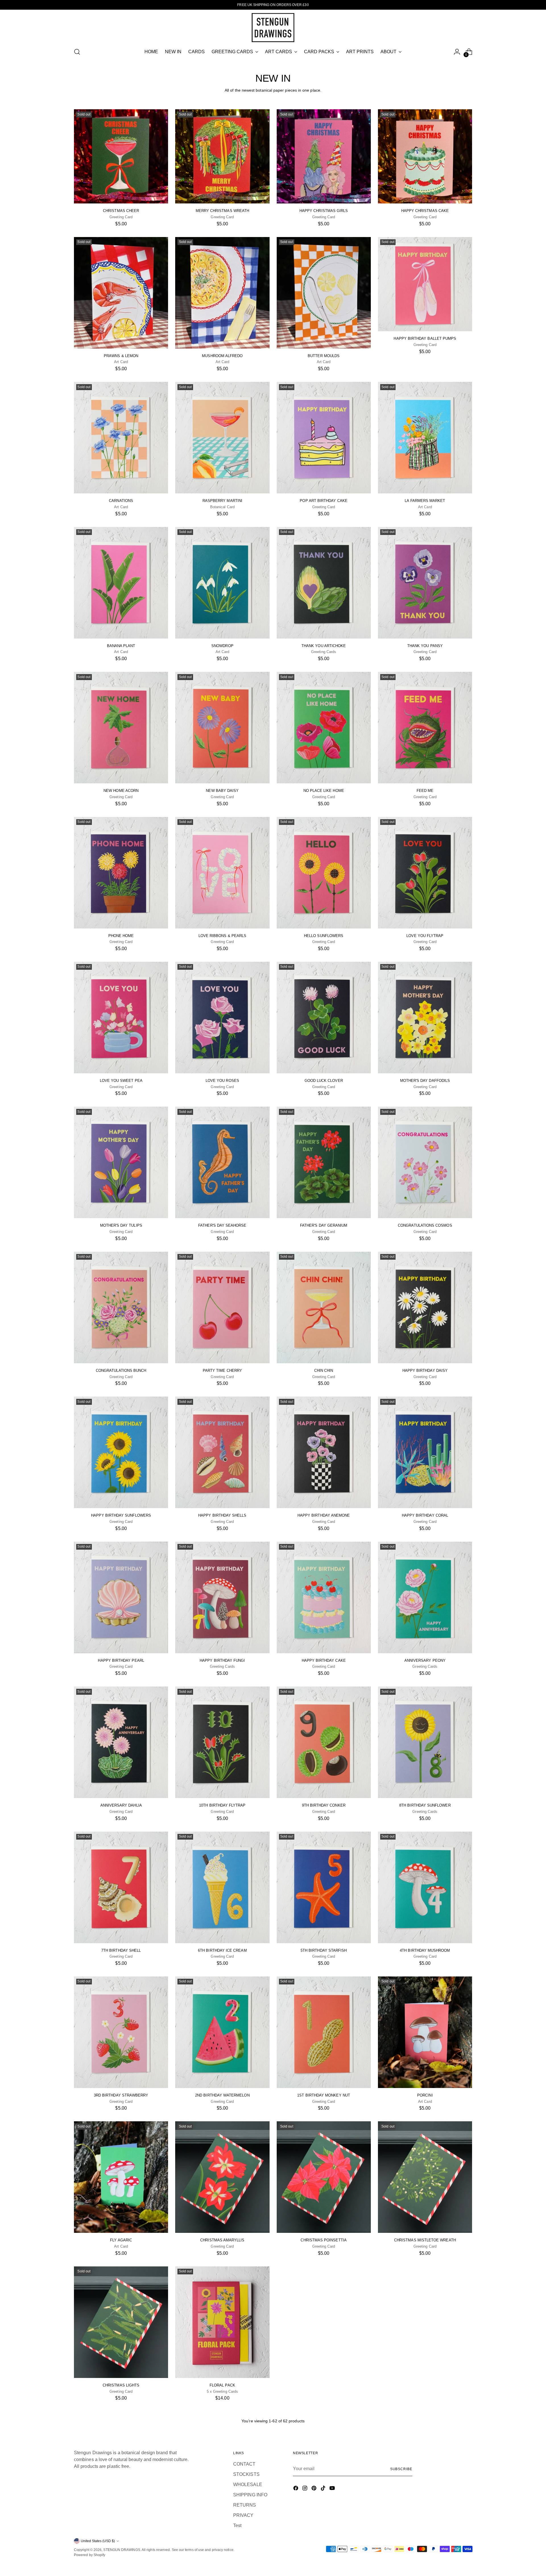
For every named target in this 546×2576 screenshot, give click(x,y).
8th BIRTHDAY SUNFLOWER (425, 1805)
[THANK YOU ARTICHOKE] (324, 583)
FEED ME (425, 791)
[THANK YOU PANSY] (425, 583)
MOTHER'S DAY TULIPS (121, 1225)
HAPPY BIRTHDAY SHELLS (222, 1515)
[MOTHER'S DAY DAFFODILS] (425, 1018)
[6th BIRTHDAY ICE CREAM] (222, 1887)
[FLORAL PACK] (222, 2322)
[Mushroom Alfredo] (222, 293)
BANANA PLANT (121, 646)
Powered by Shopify (90, 2555)
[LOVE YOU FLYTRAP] (425, 873)
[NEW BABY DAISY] (222, 728)
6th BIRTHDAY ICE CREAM (222, 1950)
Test (237, 2525)
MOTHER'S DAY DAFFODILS (425, 1081)
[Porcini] (425, 2032)
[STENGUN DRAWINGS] (273, 28)
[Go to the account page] (457, 52)
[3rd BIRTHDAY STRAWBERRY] (121, 2032)
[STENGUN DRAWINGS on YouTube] (333, 2489)
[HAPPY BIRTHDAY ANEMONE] (324, 1452)
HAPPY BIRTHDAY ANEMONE (324, 1515)
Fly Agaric (121, 2240)
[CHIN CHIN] (324, 1307)
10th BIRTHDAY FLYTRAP (222, 1805)
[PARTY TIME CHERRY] (222, 1307)
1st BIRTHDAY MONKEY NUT (324, 2095)
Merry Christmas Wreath (222, 211)
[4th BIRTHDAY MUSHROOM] (425, 1887)
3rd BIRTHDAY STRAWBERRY (121, 2095)
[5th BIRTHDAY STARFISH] (324, 1887)
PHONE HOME (121, 936)
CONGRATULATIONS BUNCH (121, 1371)
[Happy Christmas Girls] (324, 156)
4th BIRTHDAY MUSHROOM (425, 1950)
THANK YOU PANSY (425, 646)
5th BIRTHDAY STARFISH (324, 1950)
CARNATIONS (121, 501)
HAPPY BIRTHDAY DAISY (425, 1371)
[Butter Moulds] (324, 293)
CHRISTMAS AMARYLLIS (222, 2240)
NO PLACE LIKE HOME (324, 791)
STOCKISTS (246, 2474)
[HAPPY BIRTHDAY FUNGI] (222, 1597)
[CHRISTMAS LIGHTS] (121, 2322)
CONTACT (244, 2464)
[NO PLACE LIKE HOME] (324, 728)
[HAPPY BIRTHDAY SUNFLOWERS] (121, 1452)
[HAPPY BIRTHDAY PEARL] (121, 1597)
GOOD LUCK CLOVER (324, 1081)
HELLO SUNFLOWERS (324, 936)
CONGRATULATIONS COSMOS (425, 1225)
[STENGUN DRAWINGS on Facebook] (296, 2489)
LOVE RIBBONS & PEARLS (222, 936)
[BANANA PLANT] (121, 583)
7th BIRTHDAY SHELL (121, 1950)
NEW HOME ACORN (121, 791)
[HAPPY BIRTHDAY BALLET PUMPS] (425, 284)
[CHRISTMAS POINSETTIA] (324, 2177)
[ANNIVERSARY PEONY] (425, 1597)
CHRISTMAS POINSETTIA (323, 2240)
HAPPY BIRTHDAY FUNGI (222, 1660)
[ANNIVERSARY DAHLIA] (121, 1742)
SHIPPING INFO (250, 2495)
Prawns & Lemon (121, 356)
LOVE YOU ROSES (222, 1081)
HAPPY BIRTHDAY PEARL (121, 1660)
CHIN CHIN (324, 1371)
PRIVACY (243, 2515)
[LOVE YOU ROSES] (222, 1018)
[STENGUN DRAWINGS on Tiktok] (324, 2489)
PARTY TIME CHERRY (222, 1371)
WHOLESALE (248, 2485)
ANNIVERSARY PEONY (425, 1660)
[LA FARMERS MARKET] (425, 438)
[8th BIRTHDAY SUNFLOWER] (425, 1742)
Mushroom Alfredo (222, 356)
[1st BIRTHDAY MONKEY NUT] (324, 2032)
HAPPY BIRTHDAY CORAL (425, 1515)
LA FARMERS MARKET (425, 501)
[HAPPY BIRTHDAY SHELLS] (222, 1452)
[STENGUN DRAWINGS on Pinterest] (315, 2489)
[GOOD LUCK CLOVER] (324, 1018)
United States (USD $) (98, 2541)
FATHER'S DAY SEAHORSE (222, 1225)
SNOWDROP (222, 646)
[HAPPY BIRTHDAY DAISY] (425, 1307)
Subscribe (401, 2469)
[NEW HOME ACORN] (121, 728)
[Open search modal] (77, 52)
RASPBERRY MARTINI (222, 501)
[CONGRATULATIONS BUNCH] (121, 1307)
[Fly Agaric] (121, 2177)
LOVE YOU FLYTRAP (425, 936)
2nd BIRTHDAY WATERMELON (222, 2095)
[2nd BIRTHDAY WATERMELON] (222, 2032)
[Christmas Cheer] (121, 156)
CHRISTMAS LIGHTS (121, 2385)
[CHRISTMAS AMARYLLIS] (222, 2177)
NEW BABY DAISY (222, 791)
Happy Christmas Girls (324, 211)
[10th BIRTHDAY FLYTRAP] (222, 1742)
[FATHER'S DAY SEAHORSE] (222, 1162)
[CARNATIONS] (121, 438)
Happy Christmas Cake (425, 211)
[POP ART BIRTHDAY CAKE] (324, 438)
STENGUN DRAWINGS (122, 2550)
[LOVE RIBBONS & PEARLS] (222, 873)
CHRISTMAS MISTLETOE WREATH (425, 2240)
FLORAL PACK (222, 2385)
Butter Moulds (324, 356)
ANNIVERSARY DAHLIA (121, 1805)
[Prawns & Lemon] (121, 293)
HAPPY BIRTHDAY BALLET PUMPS (425, 338)
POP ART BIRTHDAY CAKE (323, 501)
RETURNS (245, 2505)
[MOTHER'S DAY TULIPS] (121, 1162)
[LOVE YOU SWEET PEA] (121, 1018)
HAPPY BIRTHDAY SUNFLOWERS (121, 1515)
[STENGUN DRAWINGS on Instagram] (305, 2489)
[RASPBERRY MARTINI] (222, 438)
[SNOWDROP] (222, 583)
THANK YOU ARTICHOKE (324, 646)
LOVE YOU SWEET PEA (121, 1081)
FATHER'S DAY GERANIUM (324, 1225)
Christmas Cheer (121, 211)
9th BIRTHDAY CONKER (324, 1805)
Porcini (425, 2095)
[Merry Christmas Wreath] (222, 156)
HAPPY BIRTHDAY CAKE (324, 1660)
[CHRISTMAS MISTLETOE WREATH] (425, 2177)
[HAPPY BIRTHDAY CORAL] (425, 1452)
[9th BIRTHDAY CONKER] (324, 1742)
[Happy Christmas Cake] (425, 156)
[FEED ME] (425, 728)
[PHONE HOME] (121, 873)
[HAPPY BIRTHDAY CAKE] (324, 1597)
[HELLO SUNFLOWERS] (324, 873)
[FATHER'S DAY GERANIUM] (324, 1162)
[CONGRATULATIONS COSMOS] (425, 1162)
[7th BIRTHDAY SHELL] (121, 1887)
